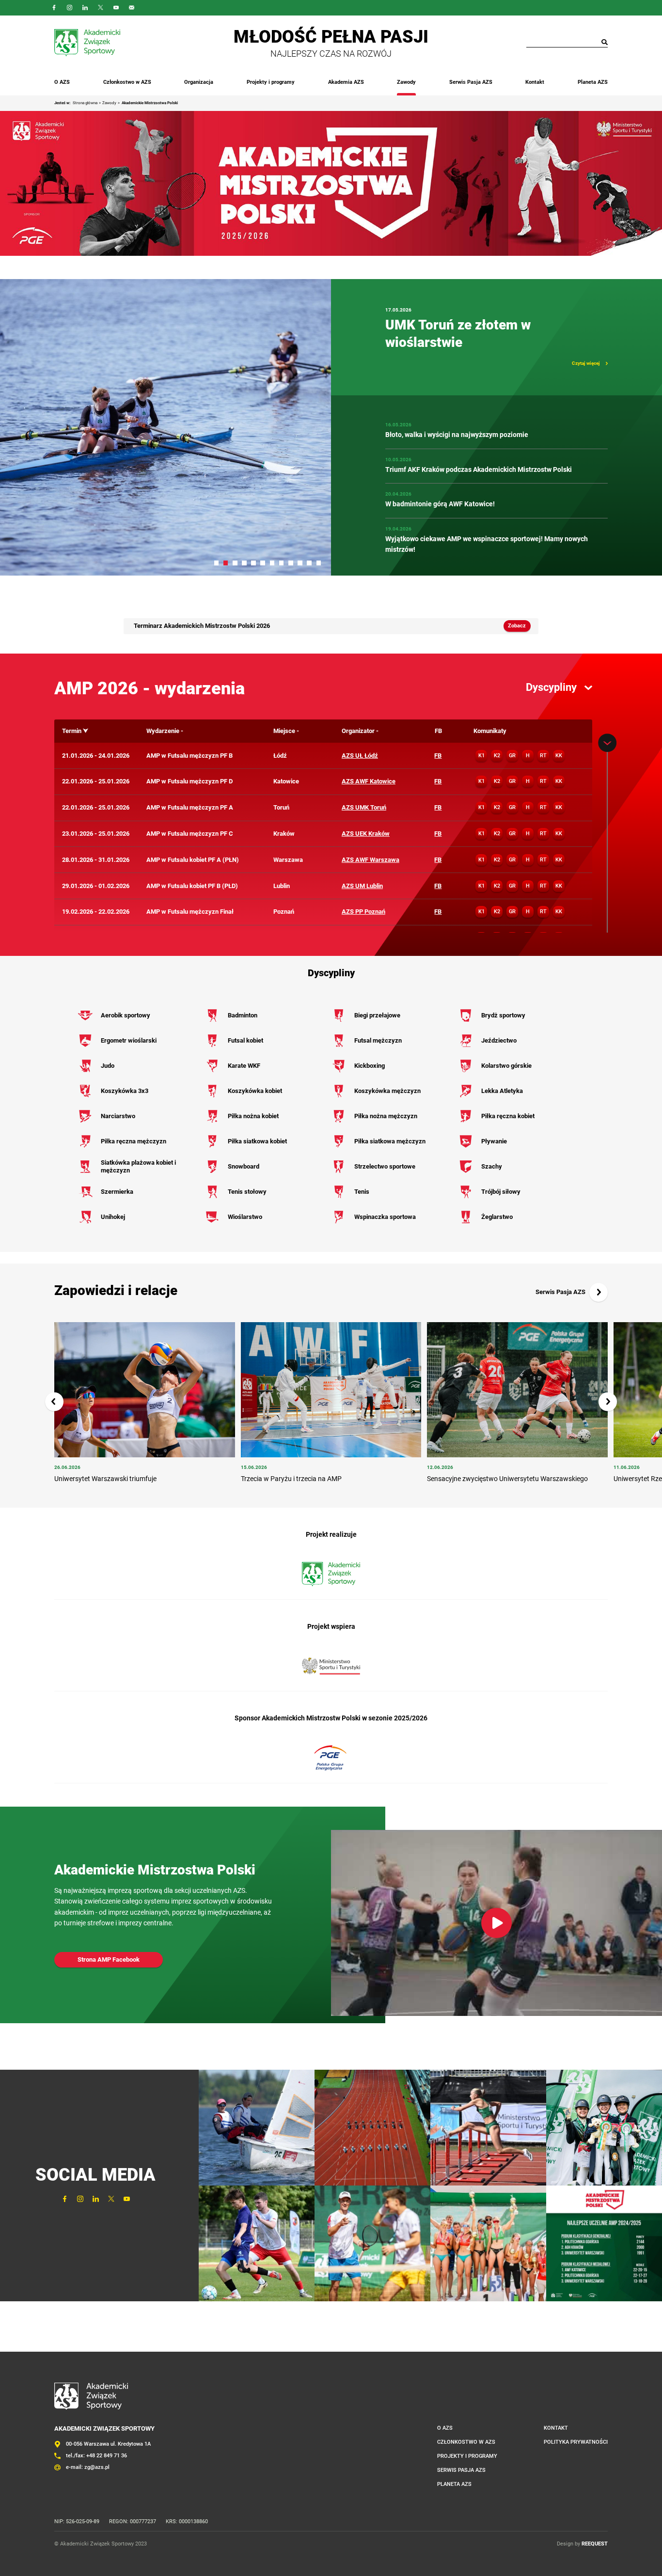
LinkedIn (85, 8)
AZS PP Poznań (363, 912)
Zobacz (517, 626)
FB (438, 756)
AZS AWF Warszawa (370, 860)
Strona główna (85, 103)
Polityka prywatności (576, 2442)
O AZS (62, 82)
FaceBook (54, 8)
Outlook (132, 8)
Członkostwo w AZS (127, 82)
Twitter (101, 8)
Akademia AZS (346, 82)
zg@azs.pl (97, 2467)
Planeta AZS (593, 82)
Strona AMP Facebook (109, 1959)
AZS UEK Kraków (366, 834)
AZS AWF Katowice (369, 781)
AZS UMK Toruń (364, 807)
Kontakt (535, 82)
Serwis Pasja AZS (471, 82)
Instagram (70, 8)
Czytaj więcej (586, 363)
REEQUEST (595, 2544)
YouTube (116, 8)
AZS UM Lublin (362, 886)
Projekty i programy (271, 82)
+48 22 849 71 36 (107, 2456)
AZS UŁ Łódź (360, 756)
